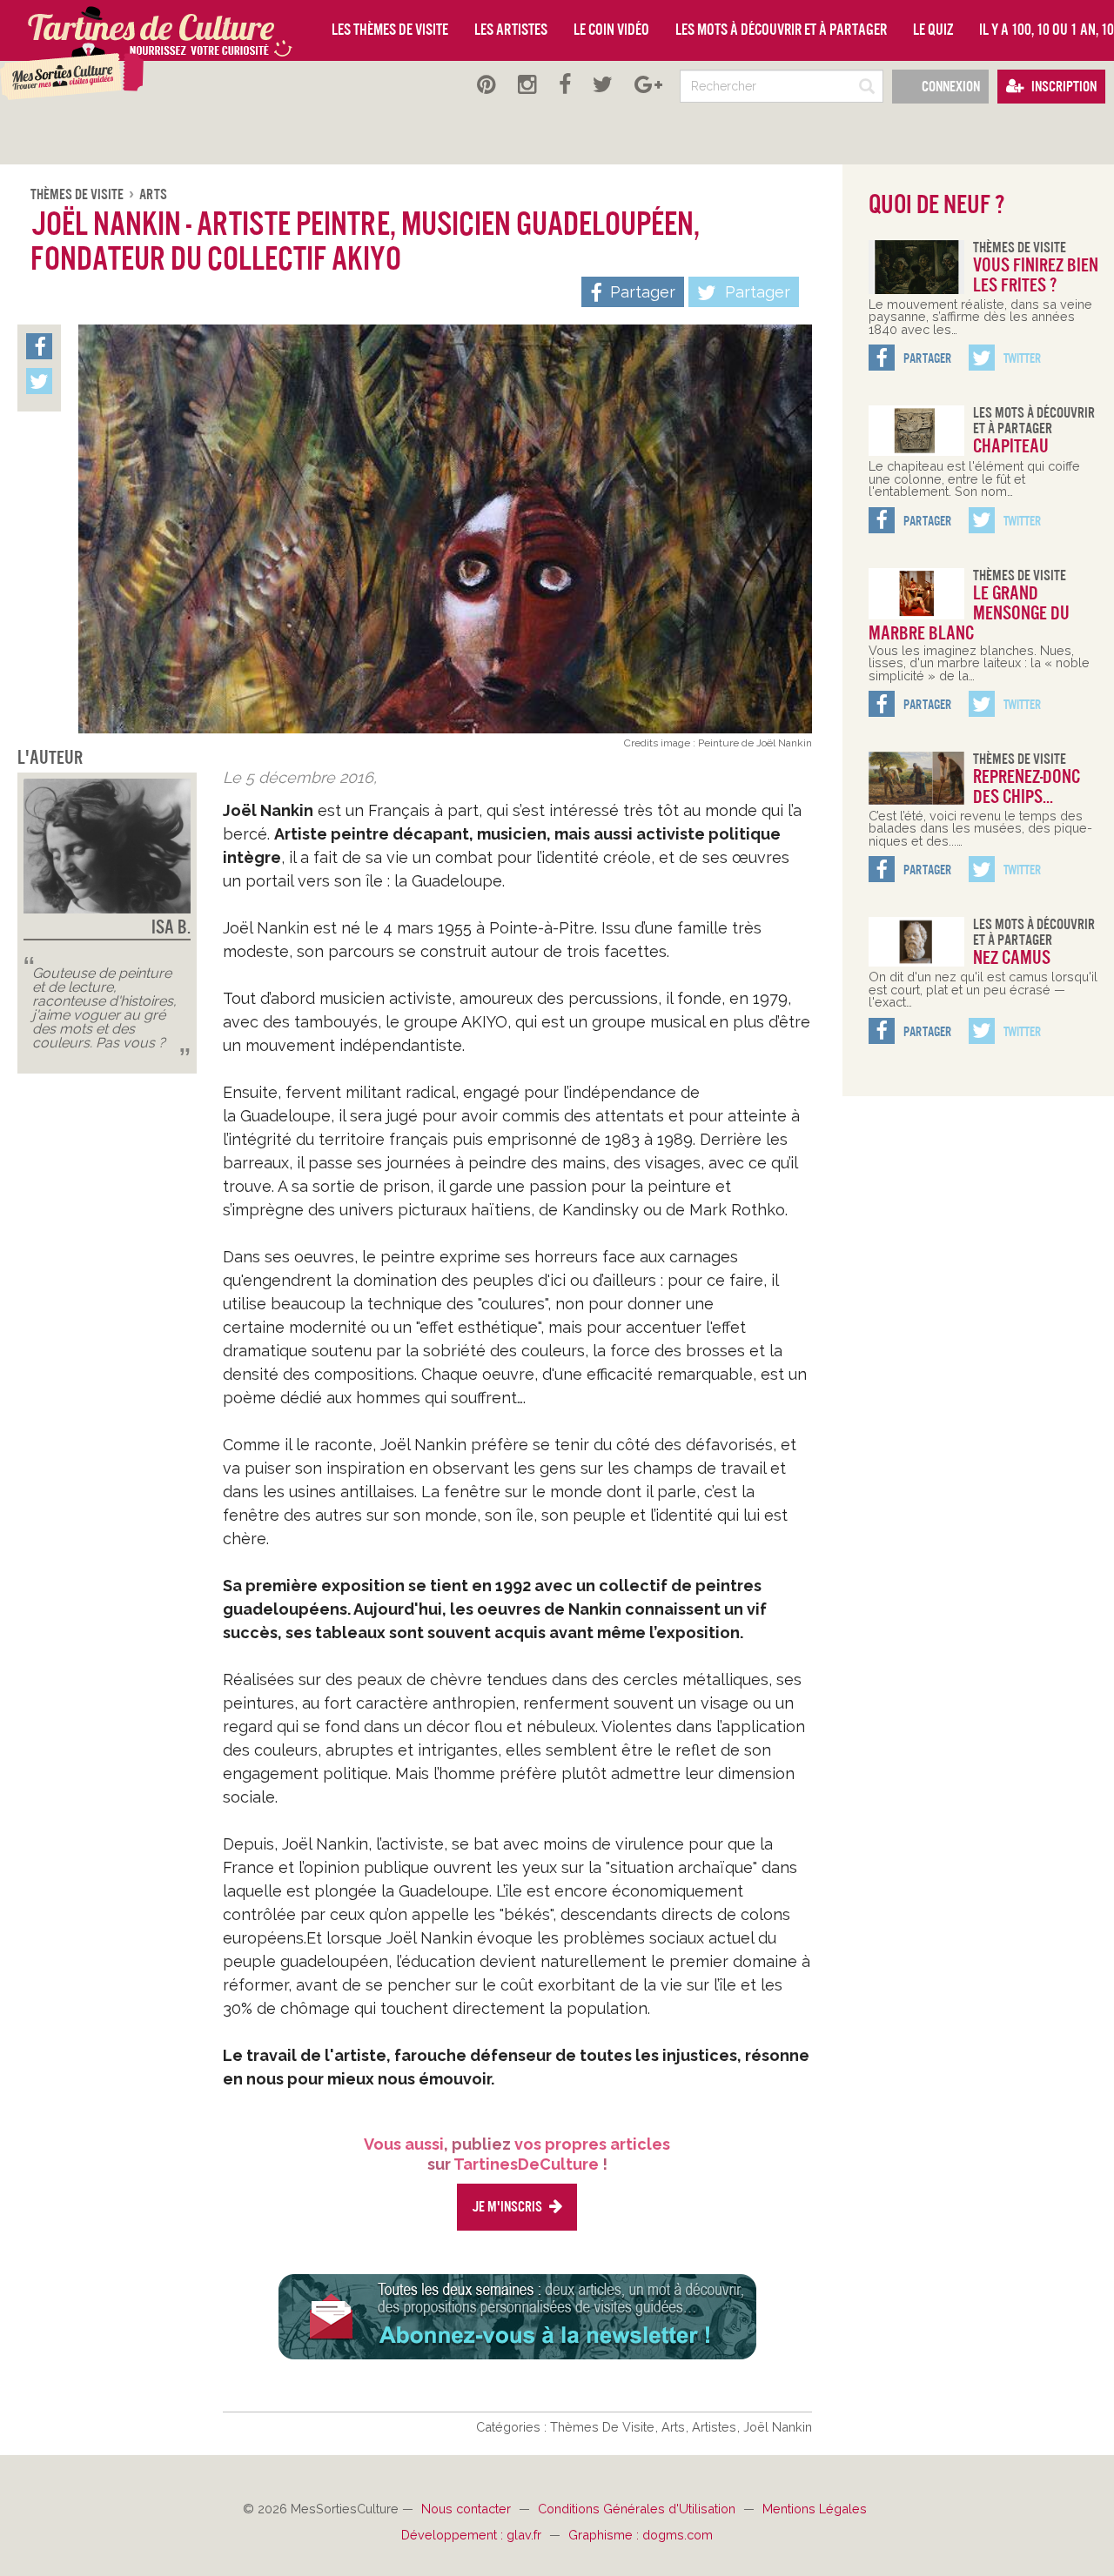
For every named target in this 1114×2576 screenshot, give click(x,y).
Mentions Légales (815, 2509)
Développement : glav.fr (473, 2535)
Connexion (950, 87)
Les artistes (511, 30)
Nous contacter (468, 2509)
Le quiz (933, 30)
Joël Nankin (778, 2427)
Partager (755, 292)
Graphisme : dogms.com (641, 2535)
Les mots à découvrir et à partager (781, 30)
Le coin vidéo (611, 30)
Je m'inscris (508, 2207)
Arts (153, 194)
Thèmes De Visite (78, 194)
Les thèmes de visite (390, 30)
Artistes (716, 2427)
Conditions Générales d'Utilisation (638, 2509)
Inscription (1063, 87)
